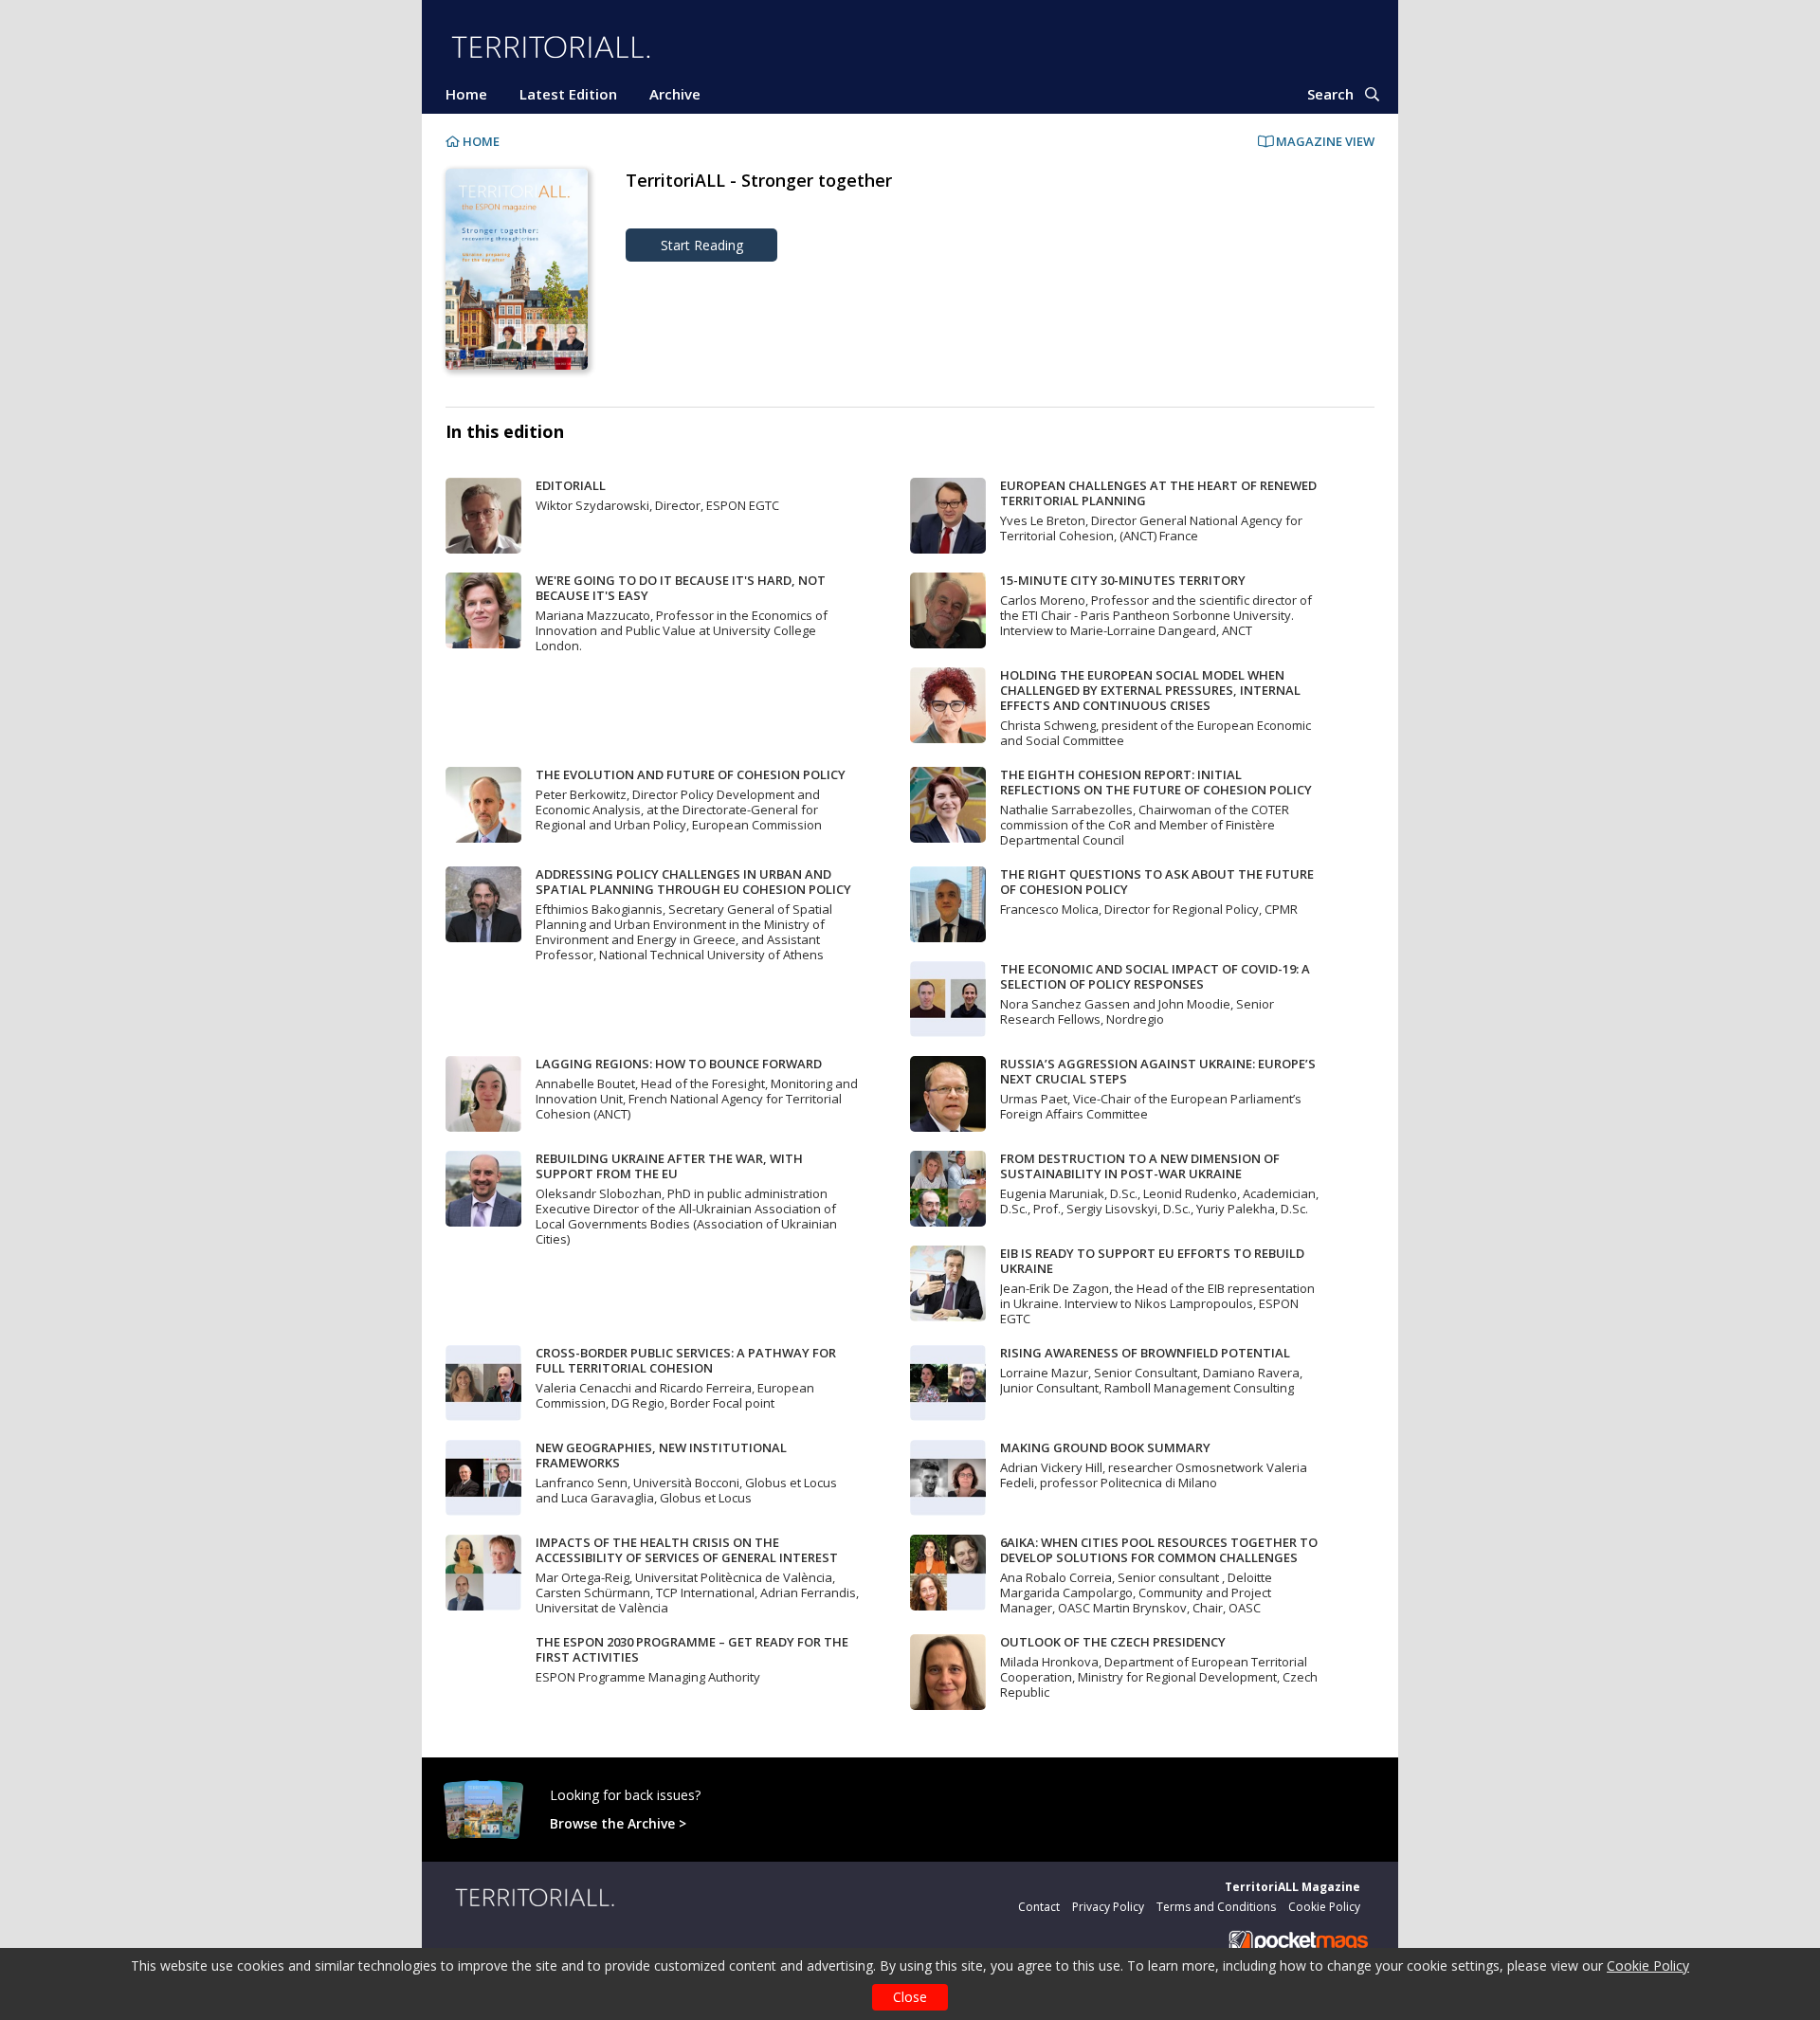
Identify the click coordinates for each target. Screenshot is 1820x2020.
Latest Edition (568, 94)
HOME (480, 141)
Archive (675, 94)
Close (910, 1997)
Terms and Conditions (1216, 1907)
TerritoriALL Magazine (1292, 1887)
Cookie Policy (1648, 1965)
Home (466, 94)
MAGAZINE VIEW (1324, 141)
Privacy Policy (1108, 1907)
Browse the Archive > (618, 1823)
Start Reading (702, 245)
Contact (1039, 1907)
